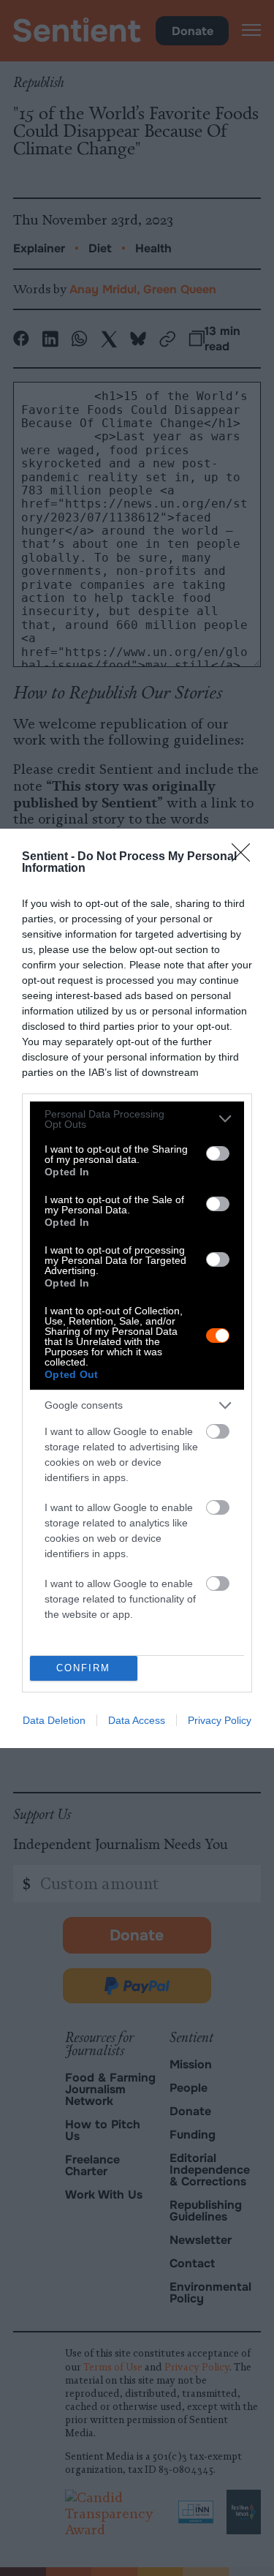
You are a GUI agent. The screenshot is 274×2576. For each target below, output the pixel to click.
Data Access (137, 1720)
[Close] (246, 857)
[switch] (218, 1153)
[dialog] (137, 1288)
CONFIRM (83, 1668)
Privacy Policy (220, 1720)
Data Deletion (54, 1720)
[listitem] (137, 1119)
